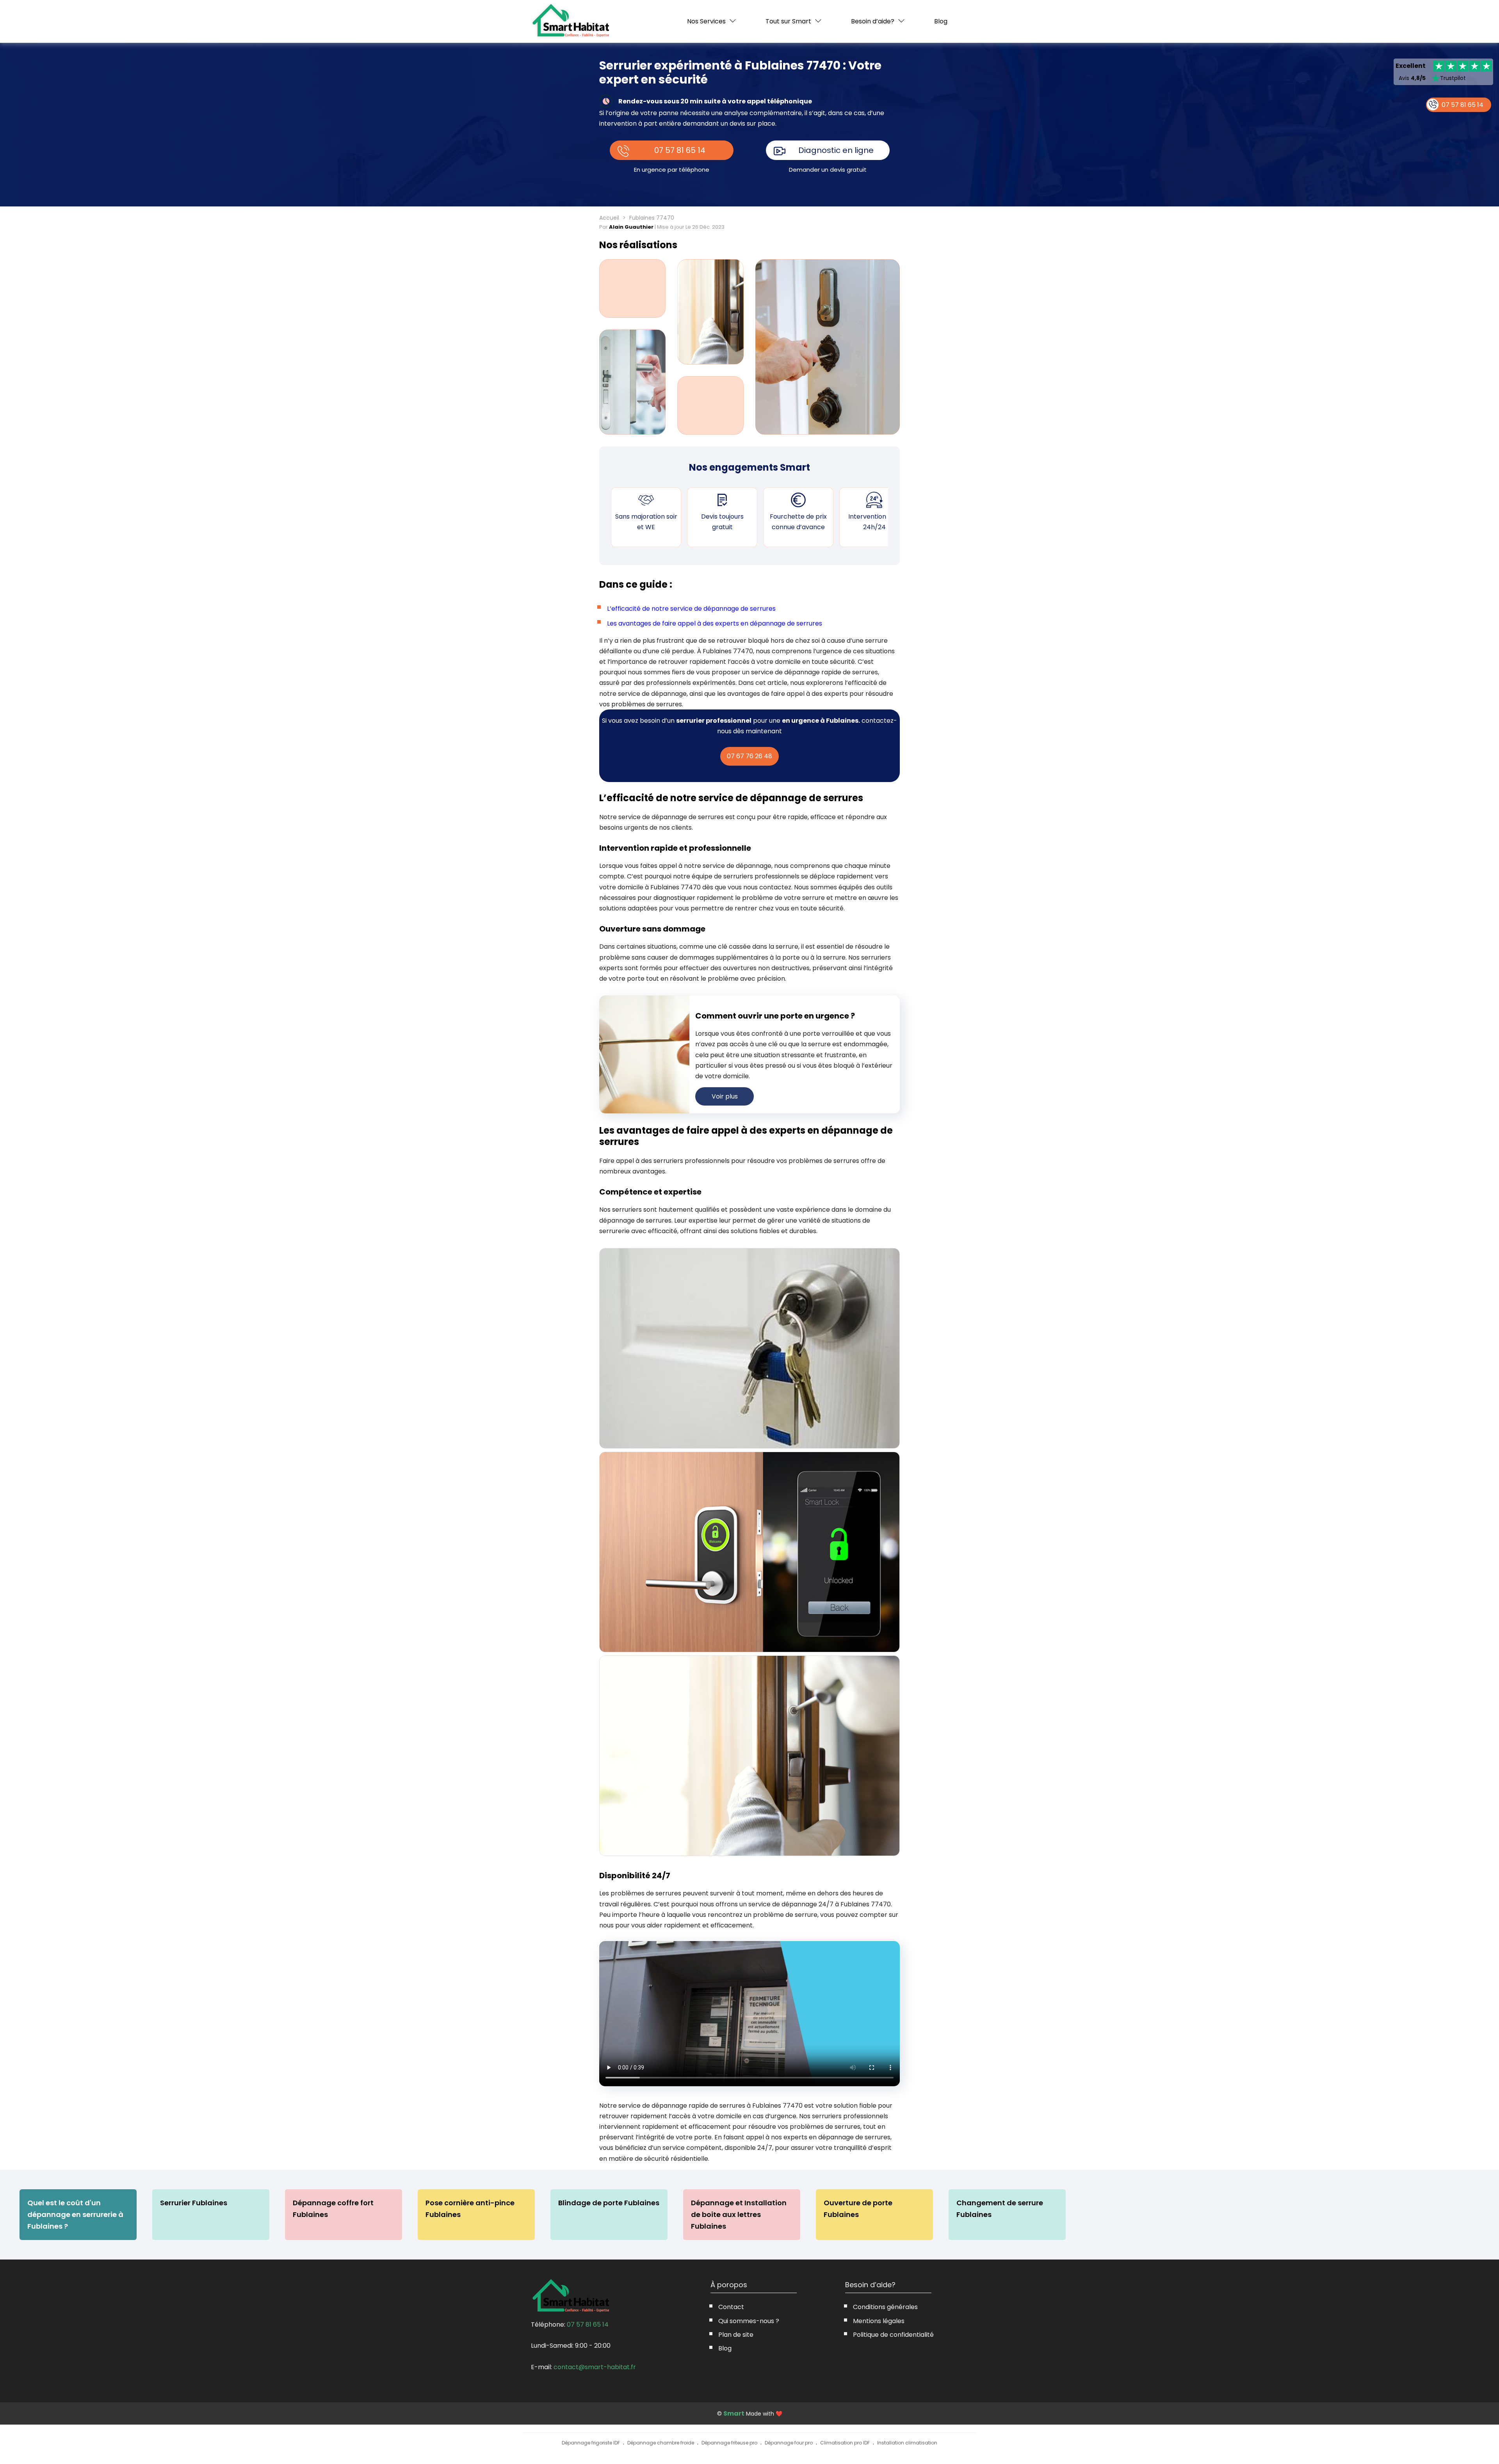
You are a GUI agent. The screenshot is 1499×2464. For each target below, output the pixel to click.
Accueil (609, 218)
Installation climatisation (907, 2443)
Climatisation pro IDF (845, 2443)
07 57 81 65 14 (680, 150)
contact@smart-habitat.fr (595, 2367)
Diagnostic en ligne (836, 150)
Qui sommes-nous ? (749, 2321)
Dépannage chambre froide (661, 2443)
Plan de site (736, 2335)
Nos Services (706, 21)
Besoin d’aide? (873, 21)
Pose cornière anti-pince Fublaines (470, 2209)
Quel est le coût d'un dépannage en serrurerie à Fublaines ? (75, 2214)
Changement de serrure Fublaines (1000, 2209)
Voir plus (725, 1096)
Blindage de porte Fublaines (609, 2203)
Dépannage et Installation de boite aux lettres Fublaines (739, 2214)
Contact (731, 2307)
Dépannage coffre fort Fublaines (333, 2209)
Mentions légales (879, 2321)
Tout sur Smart (788, 21)
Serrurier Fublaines (194, 2203)
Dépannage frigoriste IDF (591, 2443)
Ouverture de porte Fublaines (858, 2209)
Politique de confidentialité (893, 2335)
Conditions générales (885, 2307)
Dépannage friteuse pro (729, 2443)
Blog (941, 21)
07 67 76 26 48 (749, 756)
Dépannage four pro (789, 2443)
